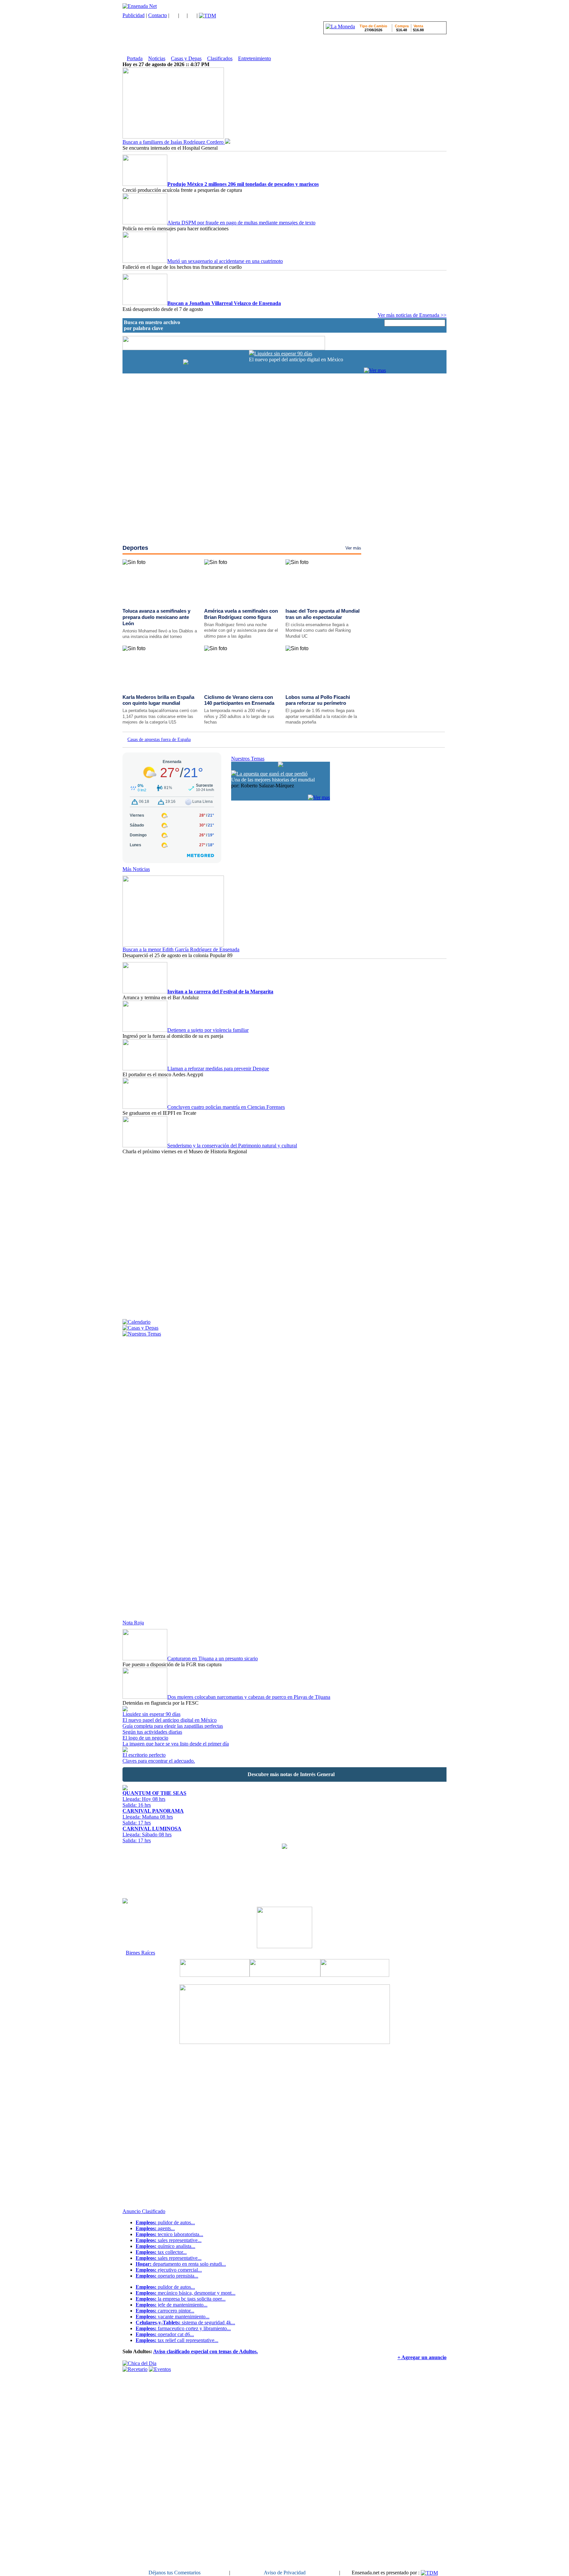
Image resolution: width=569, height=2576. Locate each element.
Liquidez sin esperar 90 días (283, 354)
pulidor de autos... (165, 2222)
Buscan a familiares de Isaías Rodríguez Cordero (174, 142)
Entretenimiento (255, 58)
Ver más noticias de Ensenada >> (412, 315)
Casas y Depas (186, 58)
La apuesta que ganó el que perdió (272, 774)
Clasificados (220, 58)
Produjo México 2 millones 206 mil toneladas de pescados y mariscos (243, 184)
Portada (135, 58)
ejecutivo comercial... (169, 2270)
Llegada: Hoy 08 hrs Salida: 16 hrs (154, 1799)
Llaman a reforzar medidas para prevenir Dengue (218, 1069)
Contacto (158, 15)
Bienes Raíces (140, 1953)
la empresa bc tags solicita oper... (181, 2299)
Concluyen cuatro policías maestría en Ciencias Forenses (226, 1107)
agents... (155, 2228)
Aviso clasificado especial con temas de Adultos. (205, 2351)
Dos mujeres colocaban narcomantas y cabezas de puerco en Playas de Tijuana (249, 1697)
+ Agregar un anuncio (422, 2357)
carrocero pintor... (165, 2311)
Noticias (157, 58)
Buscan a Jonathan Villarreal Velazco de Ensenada (224, 303)
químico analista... (165, 2246)
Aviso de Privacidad (285, 2573)
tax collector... (161, 2252)
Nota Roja (133, 1623)
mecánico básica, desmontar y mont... (186, 2293)
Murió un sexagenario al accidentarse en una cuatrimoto (225, 261)
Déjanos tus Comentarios (175, 2573)
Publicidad (134, 15)
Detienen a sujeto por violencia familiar (208, 1030)
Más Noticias (136, 869)
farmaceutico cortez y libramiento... (183, 2328)
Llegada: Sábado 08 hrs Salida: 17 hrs (152, 1835)
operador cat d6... (165, 2334)
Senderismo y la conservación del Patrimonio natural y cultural (232, 1146)
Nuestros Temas (248, 759)
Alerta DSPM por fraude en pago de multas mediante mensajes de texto (241, 223)
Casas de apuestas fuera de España (159, 740)
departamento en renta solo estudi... (181, 2264)
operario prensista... (167, 2276)
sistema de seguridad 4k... (185, 2322)
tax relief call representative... (177, 2340)
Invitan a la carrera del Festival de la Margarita (220, 992)
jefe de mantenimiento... (172, 2305)
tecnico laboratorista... (169, 2234)
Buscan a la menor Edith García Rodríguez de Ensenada (181, 949)
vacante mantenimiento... (173, 2317)
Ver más (353, 548)
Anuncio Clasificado (144, 2211)
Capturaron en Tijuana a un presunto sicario (213, 1658)
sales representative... (169, 2240)
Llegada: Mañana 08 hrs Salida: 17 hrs (153, 1817)
